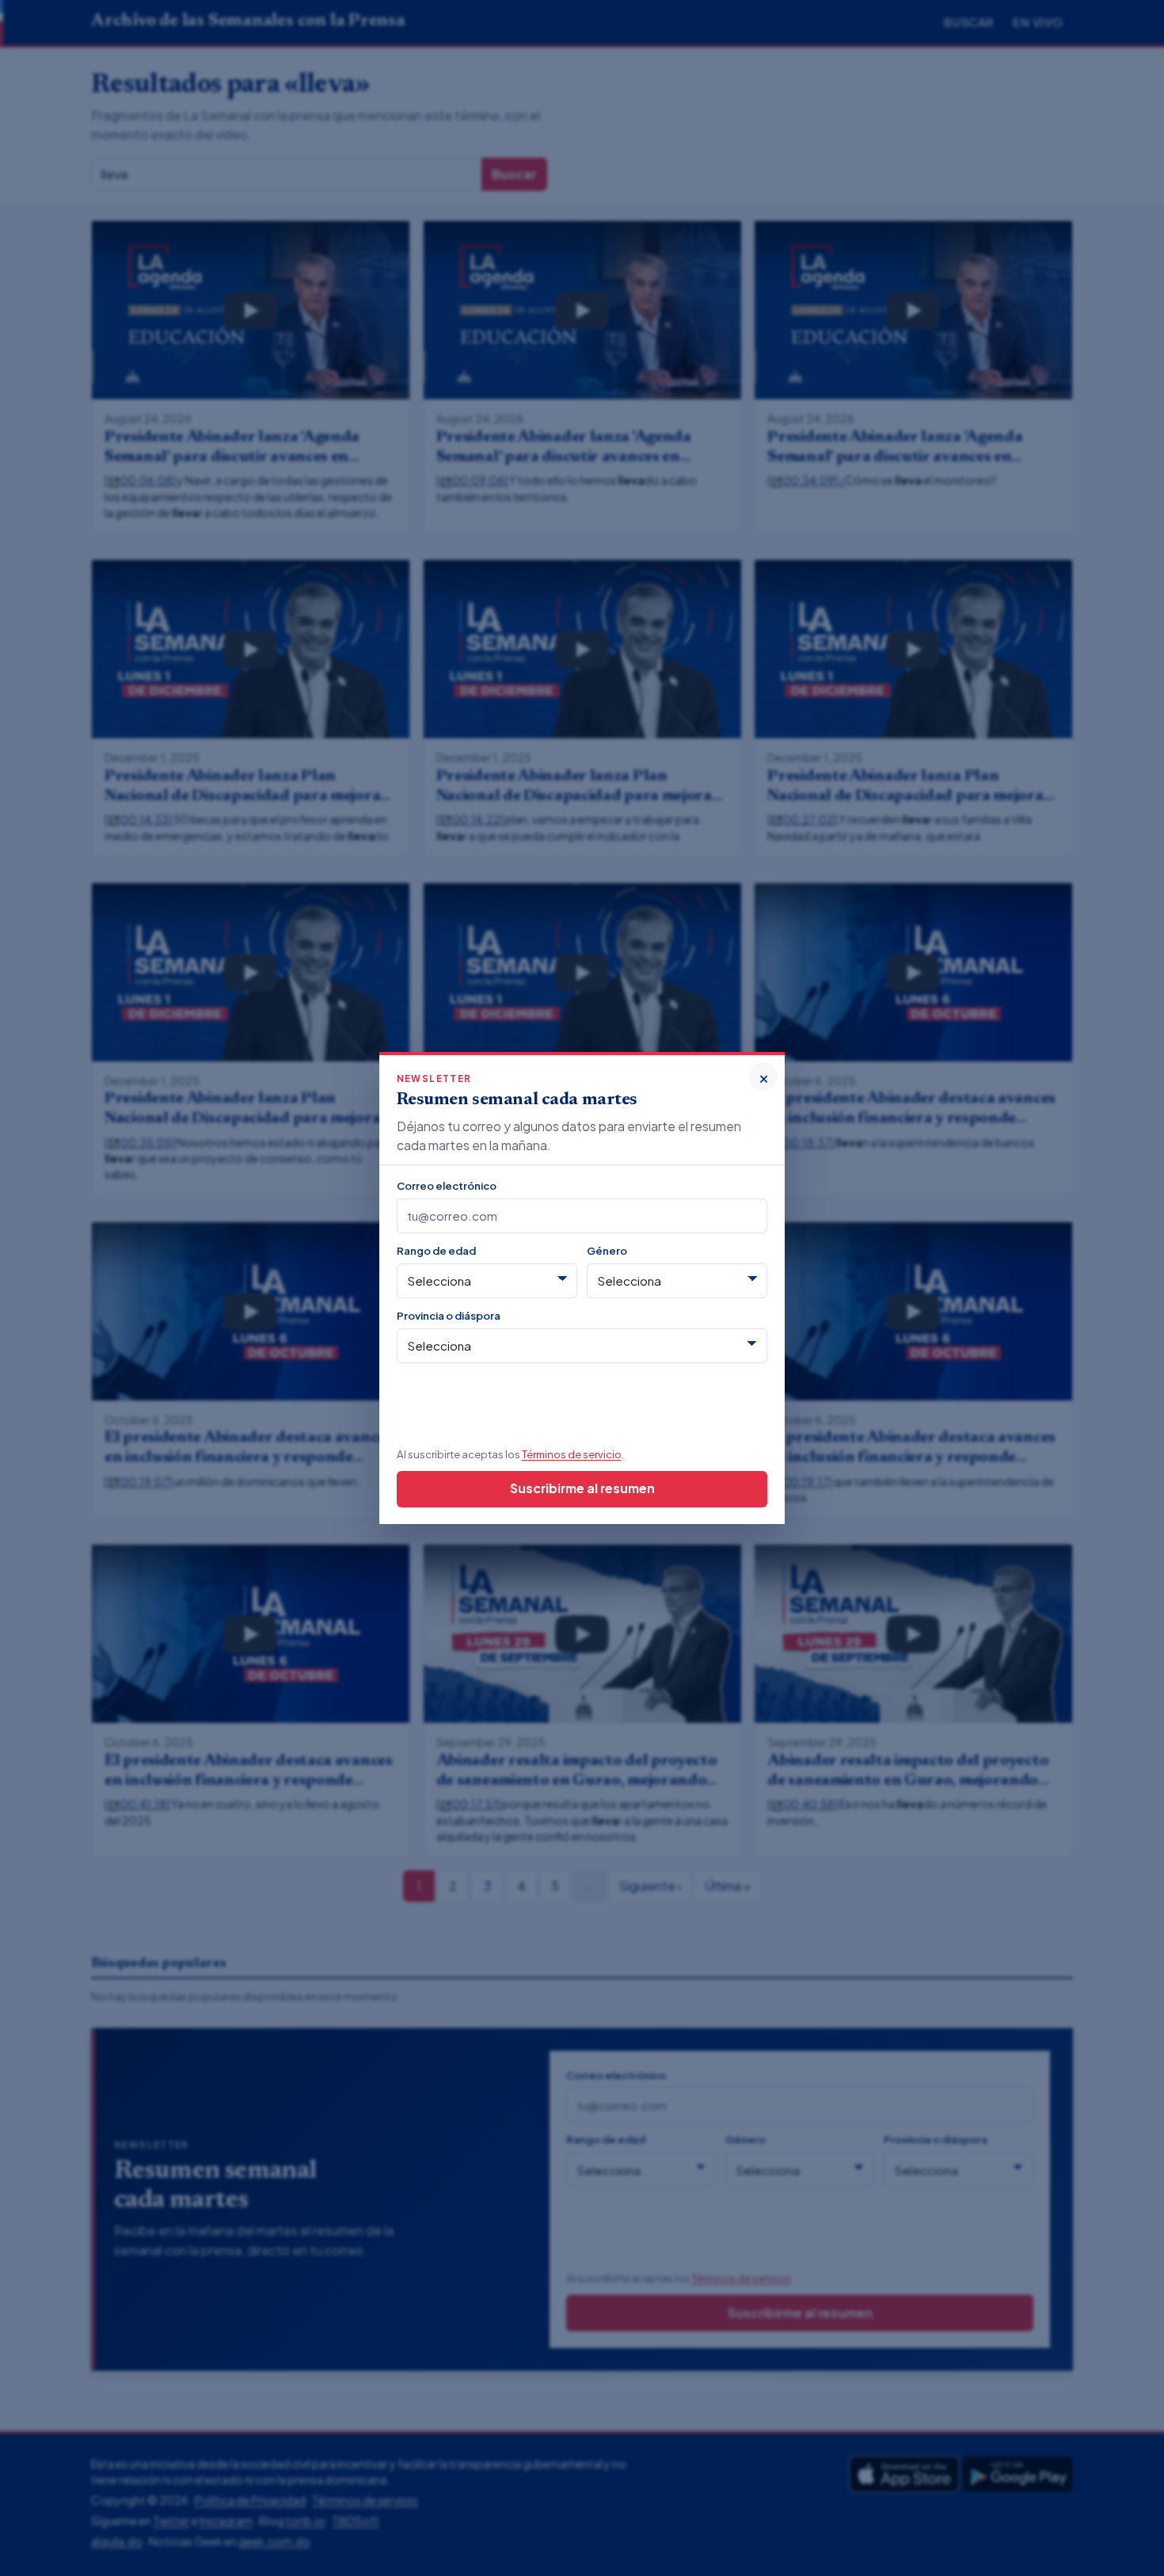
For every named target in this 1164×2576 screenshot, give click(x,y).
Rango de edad (436, 1250)
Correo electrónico (447, 1185)
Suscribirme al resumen (582, 1488)
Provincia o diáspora (449, 1315)
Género (607, 1250)
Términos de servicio (572, 1454)
